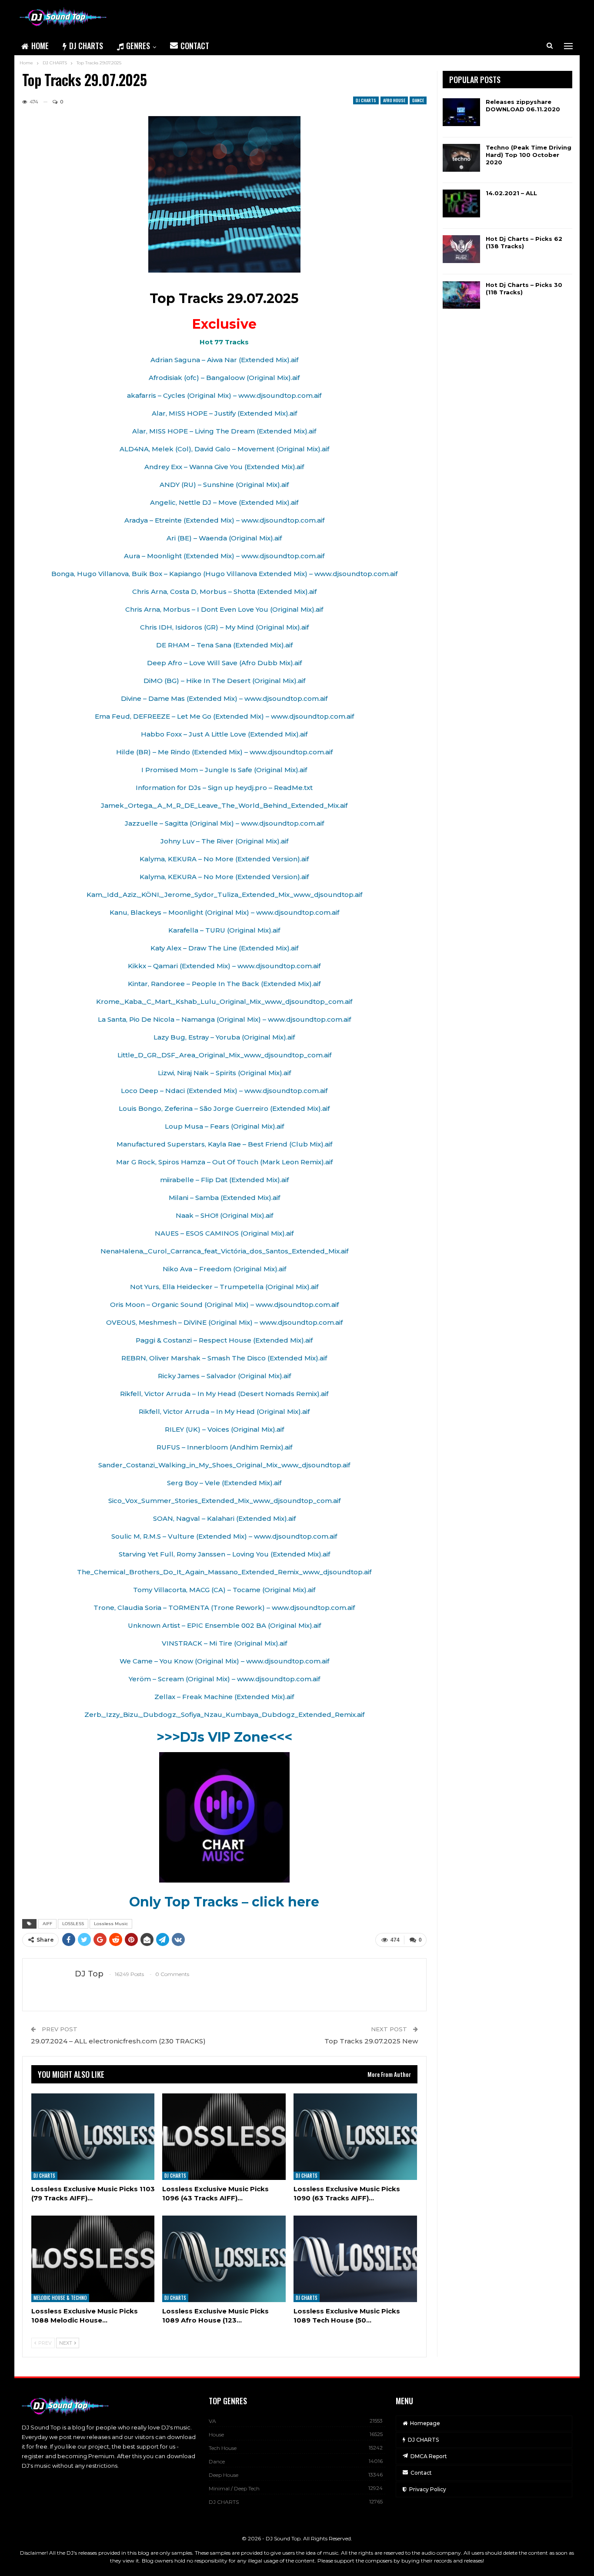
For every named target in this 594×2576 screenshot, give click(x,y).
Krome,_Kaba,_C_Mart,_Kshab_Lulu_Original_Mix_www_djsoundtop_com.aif (224, 1001)
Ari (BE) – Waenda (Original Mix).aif (224, 538)
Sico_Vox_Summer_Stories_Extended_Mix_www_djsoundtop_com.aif (224, 1501)
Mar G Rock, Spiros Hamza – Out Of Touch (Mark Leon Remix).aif (224, 1162)
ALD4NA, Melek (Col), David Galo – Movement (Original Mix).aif (224, 449)
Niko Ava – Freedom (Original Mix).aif (224, 1269)
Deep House (224, 2475)
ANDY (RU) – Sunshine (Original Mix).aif (224, 485)
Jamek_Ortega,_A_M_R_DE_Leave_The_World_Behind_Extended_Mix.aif (224, 805)
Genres (138, 46)
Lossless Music (111, 1924)
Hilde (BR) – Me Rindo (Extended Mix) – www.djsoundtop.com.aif (224, 752)
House (216, 2434)
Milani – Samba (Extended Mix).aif (224, 1198)
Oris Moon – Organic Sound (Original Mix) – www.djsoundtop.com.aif (224, 1305)
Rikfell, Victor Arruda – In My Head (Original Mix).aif (224, 1411)
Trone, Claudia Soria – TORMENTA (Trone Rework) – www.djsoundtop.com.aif (224, 1608)
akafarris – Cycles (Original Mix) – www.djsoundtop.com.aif (224, 395)
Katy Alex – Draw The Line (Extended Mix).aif (224, 948)
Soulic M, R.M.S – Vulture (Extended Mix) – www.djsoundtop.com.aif (224, 1536)
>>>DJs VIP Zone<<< (224, 1737)
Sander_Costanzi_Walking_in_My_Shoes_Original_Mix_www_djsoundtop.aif (224, 1465)
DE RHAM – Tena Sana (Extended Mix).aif (224, 645)
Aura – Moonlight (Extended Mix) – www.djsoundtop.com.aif (224, 556)
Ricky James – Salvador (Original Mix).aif (224, 1376)
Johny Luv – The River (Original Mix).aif (224, 841)
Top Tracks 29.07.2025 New (371, 2041)
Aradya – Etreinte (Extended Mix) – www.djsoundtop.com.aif (224, 520)
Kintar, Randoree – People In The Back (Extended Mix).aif (224, 984)
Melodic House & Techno (60, 2298)
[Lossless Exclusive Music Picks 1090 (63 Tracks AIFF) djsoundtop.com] (355, 2137)
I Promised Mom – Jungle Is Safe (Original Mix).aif (224, 770)
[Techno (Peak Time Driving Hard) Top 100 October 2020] (461, 158)
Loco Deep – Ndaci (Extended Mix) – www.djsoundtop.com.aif (224, 1091)
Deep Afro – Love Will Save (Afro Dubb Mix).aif (224, 663)
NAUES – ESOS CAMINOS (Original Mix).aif (224, 1233)
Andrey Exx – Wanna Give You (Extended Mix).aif (224, 467)
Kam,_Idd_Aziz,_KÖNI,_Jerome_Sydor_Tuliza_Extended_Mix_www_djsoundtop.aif (224, 895)
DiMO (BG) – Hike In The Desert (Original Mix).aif (224, 681)
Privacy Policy (428, 2489)
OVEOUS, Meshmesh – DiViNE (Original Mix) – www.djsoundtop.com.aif (224, 1322)
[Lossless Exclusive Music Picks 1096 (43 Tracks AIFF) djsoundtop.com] (224, 2137)
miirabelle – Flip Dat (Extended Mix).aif (224, 1180)
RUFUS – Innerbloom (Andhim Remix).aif (224, 1447)
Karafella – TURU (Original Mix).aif (224, 930)
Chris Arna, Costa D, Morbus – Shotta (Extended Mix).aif (224, 592)
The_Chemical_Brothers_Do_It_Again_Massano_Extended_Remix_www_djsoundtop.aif (224, 1572)
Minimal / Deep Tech (234, 2488)
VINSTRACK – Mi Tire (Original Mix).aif (224, 1643)
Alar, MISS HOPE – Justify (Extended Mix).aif (224, 413)
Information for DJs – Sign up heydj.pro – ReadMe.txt (224, 788)
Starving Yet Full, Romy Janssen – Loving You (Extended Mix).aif (224, 1554)
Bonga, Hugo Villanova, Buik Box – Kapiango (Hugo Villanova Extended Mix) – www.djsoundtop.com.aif (224, 574)
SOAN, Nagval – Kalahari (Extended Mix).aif (224, 1518)
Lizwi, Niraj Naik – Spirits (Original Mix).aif (224, 1073)
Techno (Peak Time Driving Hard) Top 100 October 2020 (529, 155)
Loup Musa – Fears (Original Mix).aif (224, 1126)
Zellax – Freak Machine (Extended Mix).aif (224, 1697)
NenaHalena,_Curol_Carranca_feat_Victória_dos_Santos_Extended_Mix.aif (224, 1251)
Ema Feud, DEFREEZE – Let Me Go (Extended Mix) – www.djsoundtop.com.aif (224, 716)
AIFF (47, 1924)
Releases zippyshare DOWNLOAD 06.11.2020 (523, 105)
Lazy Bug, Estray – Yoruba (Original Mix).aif (224, 1037)
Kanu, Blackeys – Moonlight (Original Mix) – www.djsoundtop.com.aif (224, 912)
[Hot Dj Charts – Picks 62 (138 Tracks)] (461, 249)
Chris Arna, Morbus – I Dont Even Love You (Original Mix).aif (224, 609)
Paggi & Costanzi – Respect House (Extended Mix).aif (224, 1340)
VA (212, 2421)
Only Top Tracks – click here (224, 1902)
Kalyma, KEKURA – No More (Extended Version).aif (224, 859)
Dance (418, 100)
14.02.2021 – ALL (511, 193)
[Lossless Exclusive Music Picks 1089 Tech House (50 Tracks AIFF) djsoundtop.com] (355, 2259)
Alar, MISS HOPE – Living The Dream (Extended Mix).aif (224, 431)
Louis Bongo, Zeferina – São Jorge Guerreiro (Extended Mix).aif (224, 1108)
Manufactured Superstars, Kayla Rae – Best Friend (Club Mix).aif (224, 1144)
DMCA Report (429, 2456)
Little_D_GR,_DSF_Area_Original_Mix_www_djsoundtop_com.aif (224, 1055)
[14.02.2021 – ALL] (461, 203)
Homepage (425, 2423)
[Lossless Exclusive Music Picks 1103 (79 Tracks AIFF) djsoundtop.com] (93, 2137)
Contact (195, 46)
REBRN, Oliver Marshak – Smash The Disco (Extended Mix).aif (224, 1358)
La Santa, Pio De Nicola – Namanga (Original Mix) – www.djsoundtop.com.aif (224, 1019)
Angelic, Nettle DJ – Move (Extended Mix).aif (224, 502)
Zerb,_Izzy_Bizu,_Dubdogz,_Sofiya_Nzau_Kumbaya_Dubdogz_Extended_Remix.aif (224, 1715)
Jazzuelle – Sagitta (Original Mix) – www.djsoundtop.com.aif (224, 823)
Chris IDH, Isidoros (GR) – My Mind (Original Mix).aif (224, 627)
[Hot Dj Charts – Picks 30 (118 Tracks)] (461, 295)
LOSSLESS (73, 1924)
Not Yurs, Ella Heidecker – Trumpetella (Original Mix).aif (224, 1287)
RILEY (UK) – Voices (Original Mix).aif (224, 1429)
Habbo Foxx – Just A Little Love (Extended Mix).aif (224, 734)
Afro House (394, 100)
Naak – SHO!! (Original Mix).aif (224, 1215)
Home (40, 46)
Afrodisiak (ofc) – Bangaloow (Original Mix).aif (224, 378)
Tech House (223, 2448)
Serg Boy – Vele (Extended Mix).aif (224, 1483)
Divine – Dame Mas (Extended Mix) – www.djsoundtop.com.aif (224, 698)
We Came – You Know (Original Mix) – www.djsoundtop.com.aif (224, 1661)
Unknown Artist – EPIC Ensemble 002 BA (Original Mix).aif (224, 1625)
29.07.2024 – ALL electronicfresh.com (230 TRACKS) (118, 2041)
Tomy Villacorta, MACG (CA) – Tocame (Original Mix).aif (224, 1590)
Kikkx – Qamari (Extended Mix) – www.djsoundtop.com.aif (224, 966)
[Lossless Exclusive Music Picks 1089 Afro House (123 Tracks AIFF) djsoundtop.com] (224, 2259)
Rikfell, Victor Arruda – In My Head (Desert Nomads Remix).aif (224, 1394)
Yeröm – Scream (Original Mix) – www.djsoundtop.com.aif (224, 1679)
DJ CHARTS (86, 46)
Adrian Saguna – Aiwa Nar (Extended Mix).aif (224, 360)
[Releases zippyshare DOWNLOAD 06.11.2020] (461, 112)
